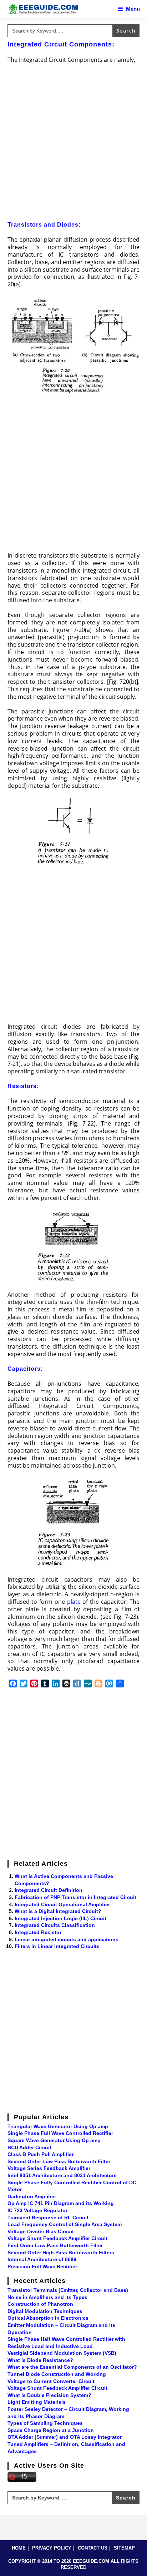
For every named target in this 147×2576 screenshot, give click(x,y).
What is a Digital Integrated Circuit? (58, 1911)
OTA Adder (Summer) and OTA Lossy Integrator (65, 2437)
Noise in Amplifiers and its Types (47, 2297)
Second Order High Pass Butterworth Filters (61, 2253)
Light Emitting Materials (37, 2402)
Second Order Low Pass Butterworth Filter (59, 2161)
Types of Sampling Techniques (45, 2423)
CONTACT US (93, 2548)
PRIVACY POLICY (52, 2548)
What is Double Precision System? (49, 2395)
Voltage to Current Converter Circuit (51, 2381)
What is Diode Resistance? (40, 2360)
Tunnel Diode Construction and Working (57, 2374)
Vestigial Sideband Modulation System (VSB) (62, 2353)
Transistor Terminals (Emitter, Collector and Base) (68, 2290)
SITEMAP (124, 2548)
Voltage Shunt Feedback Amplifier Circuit (57, 2238)
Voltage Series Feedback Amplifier (49, 2168)
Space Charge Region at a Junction (51, 2430)
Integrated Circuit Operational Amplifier (62, 1904)
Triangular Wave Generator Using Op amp (58, 2126)
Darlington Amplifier (32, 2196)
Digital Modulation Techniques (45, 2311)
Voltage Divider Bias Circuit (41, 2231)
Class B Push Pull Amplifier (40, 2154)
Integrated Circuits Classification (55, 1925)
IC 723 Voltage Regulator (37, 2210)
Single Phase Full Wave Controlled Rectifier (60, 2133)
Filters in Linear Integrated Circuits (57, 1946)
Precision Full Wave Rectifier (42, 2266)
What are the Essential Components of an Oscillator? (72, 2367)
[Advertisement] (73, 144)
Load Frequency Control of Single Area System (65, 2224)
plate (74, 1602)
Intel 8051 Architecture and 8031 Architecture (62, 2175)
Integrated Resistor (38, 1932)
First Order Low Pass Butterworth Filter (55, 2245)
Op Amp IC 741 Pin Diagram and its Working (61, 2203)
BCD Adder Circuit (29, 2147)
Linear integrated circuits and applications (67, 1939)
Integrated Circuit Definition (49, 1890)
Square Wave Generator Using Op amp (54, 2140)
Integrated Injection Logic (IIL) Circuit (60, 1918)
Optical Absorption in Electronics (48, 2318)
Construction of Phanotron (40, 2304)
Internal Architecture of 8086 (42, 2259)
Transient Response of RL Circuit (48, 2217)
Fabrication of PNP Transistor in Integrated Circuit (75, 1897)
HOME (19, 2548)
